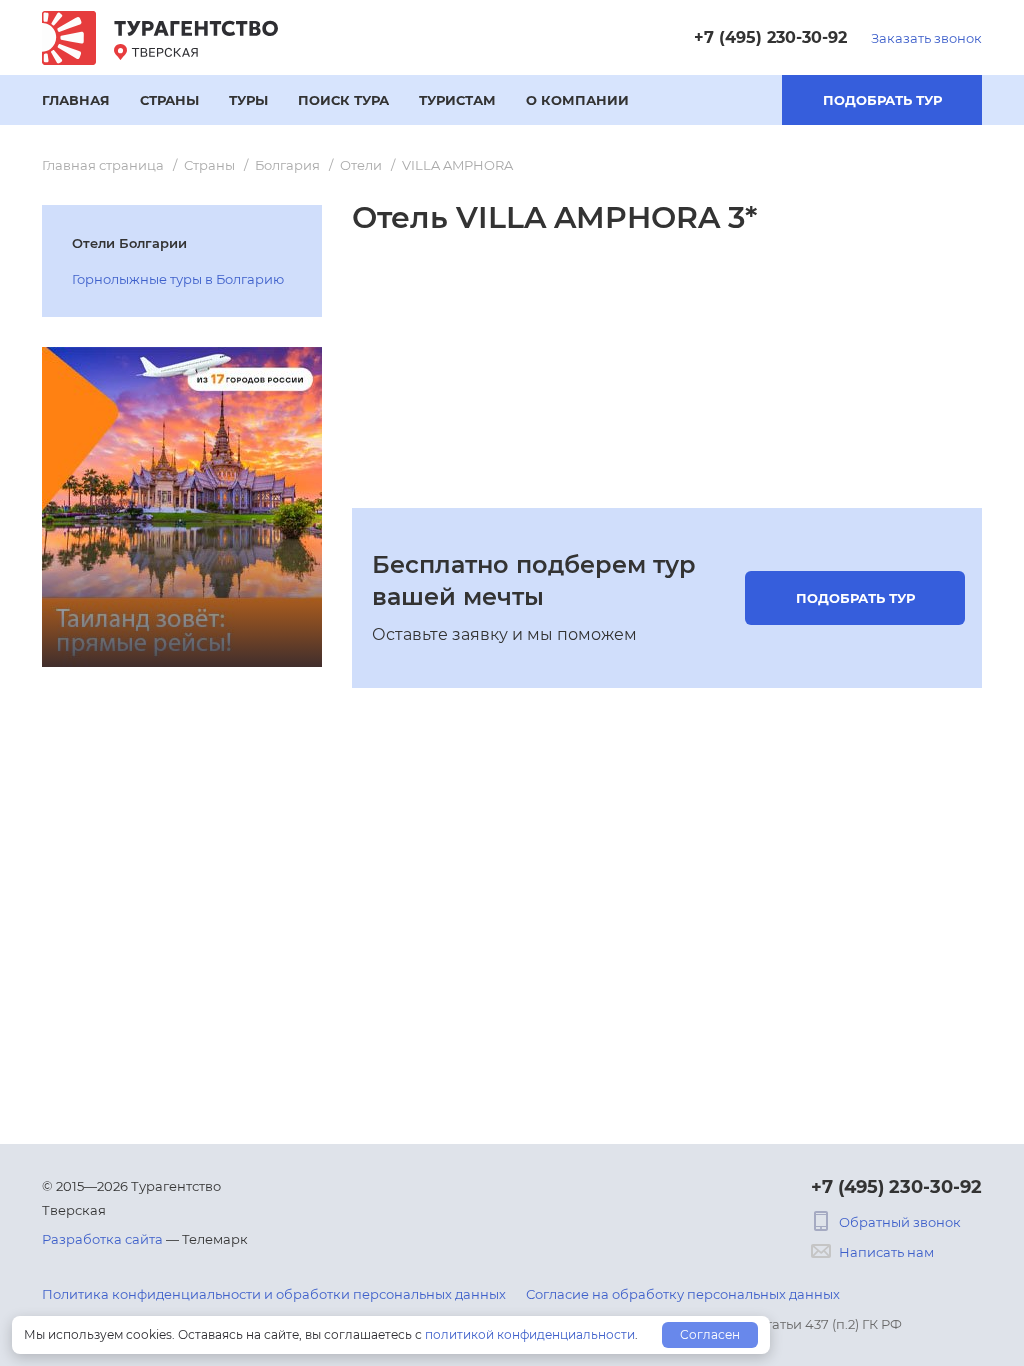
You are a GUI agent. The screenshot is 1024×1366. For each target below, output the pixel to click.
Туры (248, 100)
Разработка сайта (102, 1239)
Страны (169, 100)
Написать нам (886, 1252)
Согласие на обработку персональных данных (683, 1294)
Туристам (457, 100)
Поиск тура (343, 100)
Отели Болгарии (129, 243)
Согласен (710, 1334)
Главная (76, 100)
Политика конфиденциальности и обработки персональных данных (274, 1294)
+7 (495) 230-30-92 (770, 37)
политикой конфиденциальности (530, 1334)
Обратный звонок (900, 1222)
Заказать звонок (926, 38)
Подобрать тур (882, 100)
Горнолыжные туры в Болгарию (178, 279)
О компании (577, 100)
